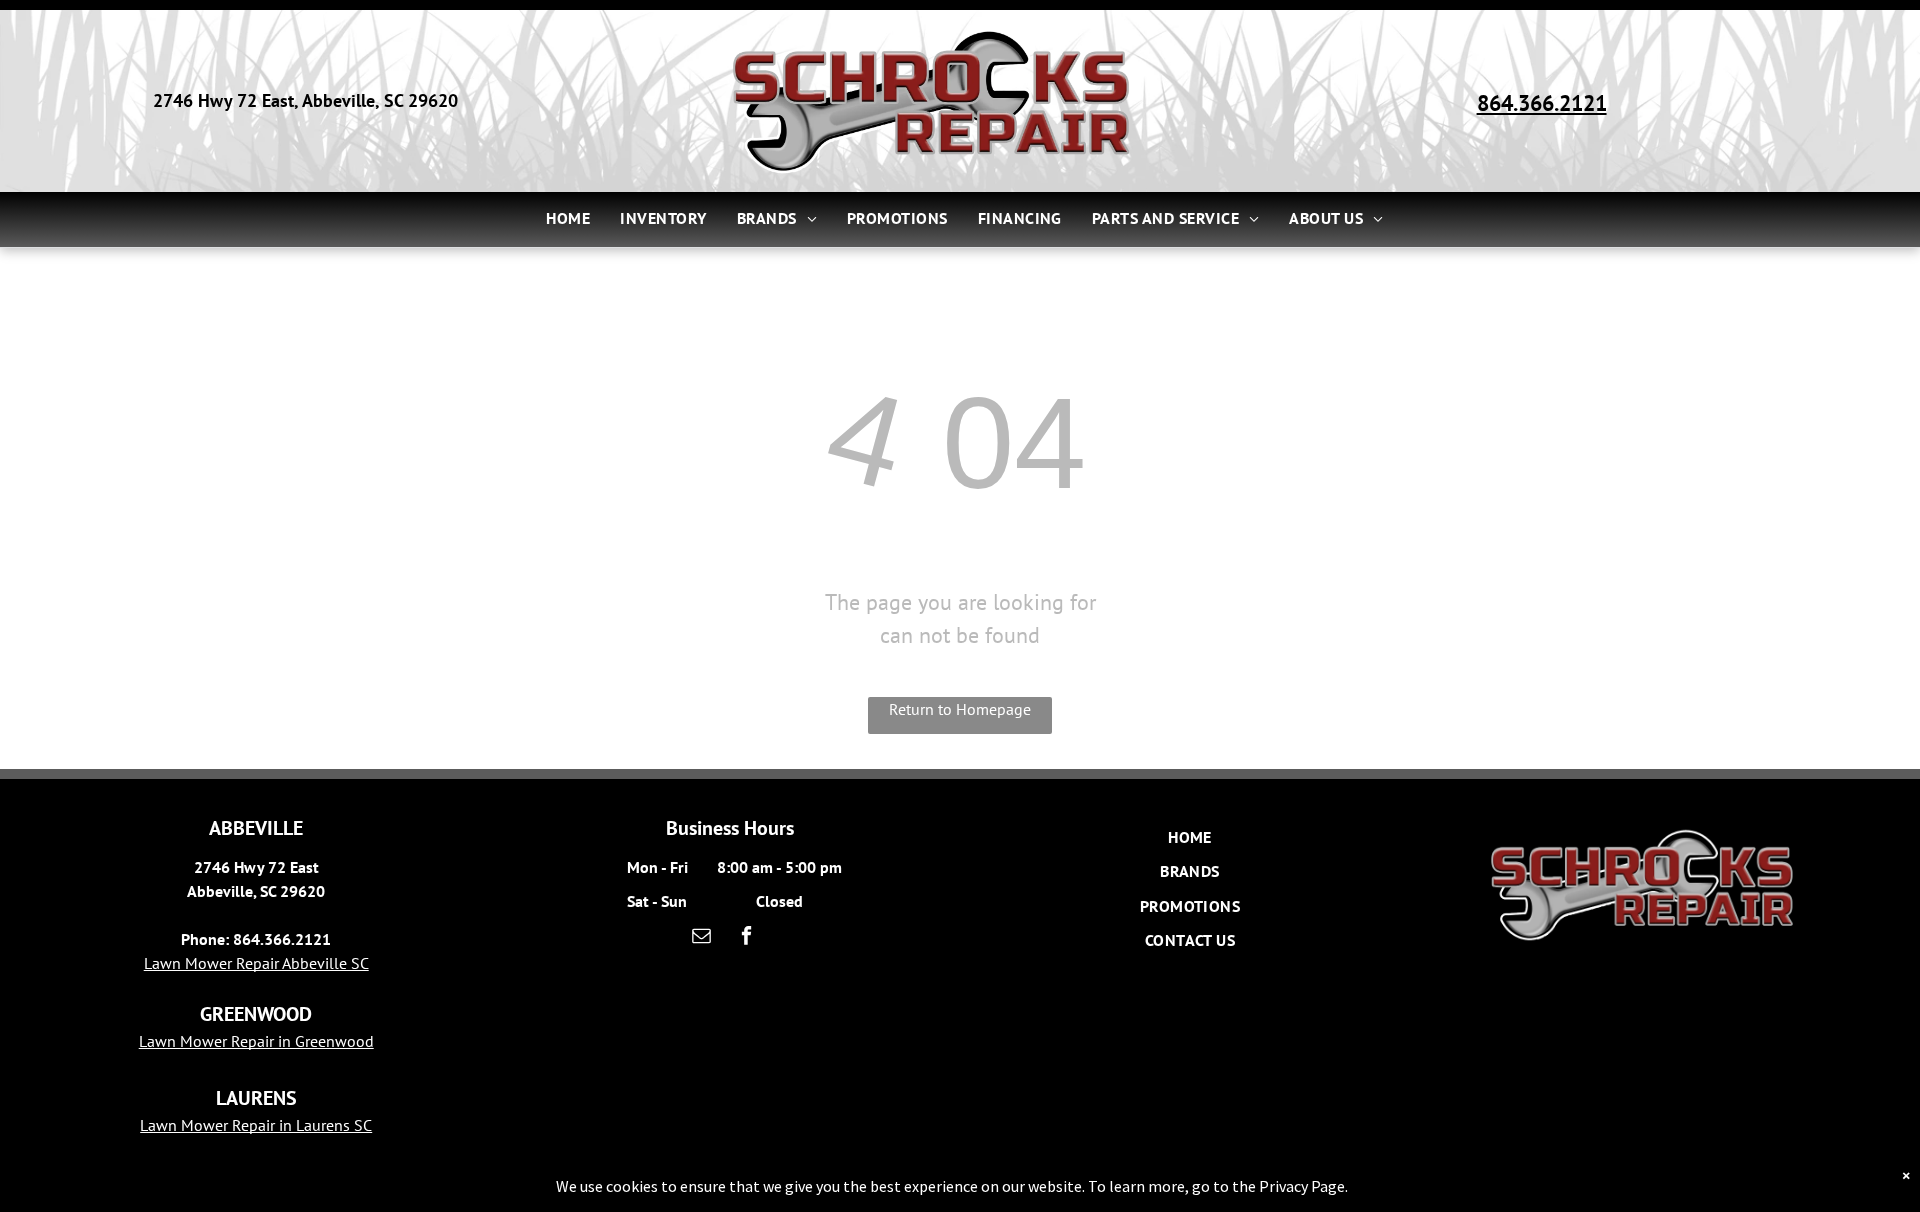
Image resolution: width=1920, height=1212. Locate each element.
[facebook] (746, 938)
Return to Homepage (960, 709)
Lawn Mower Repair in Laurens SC (256, 1125)
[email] (701, 938)
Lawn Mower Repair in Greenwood (256, 1041)
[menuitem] (568, 218)
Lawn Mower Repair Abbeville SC (256, 963)
